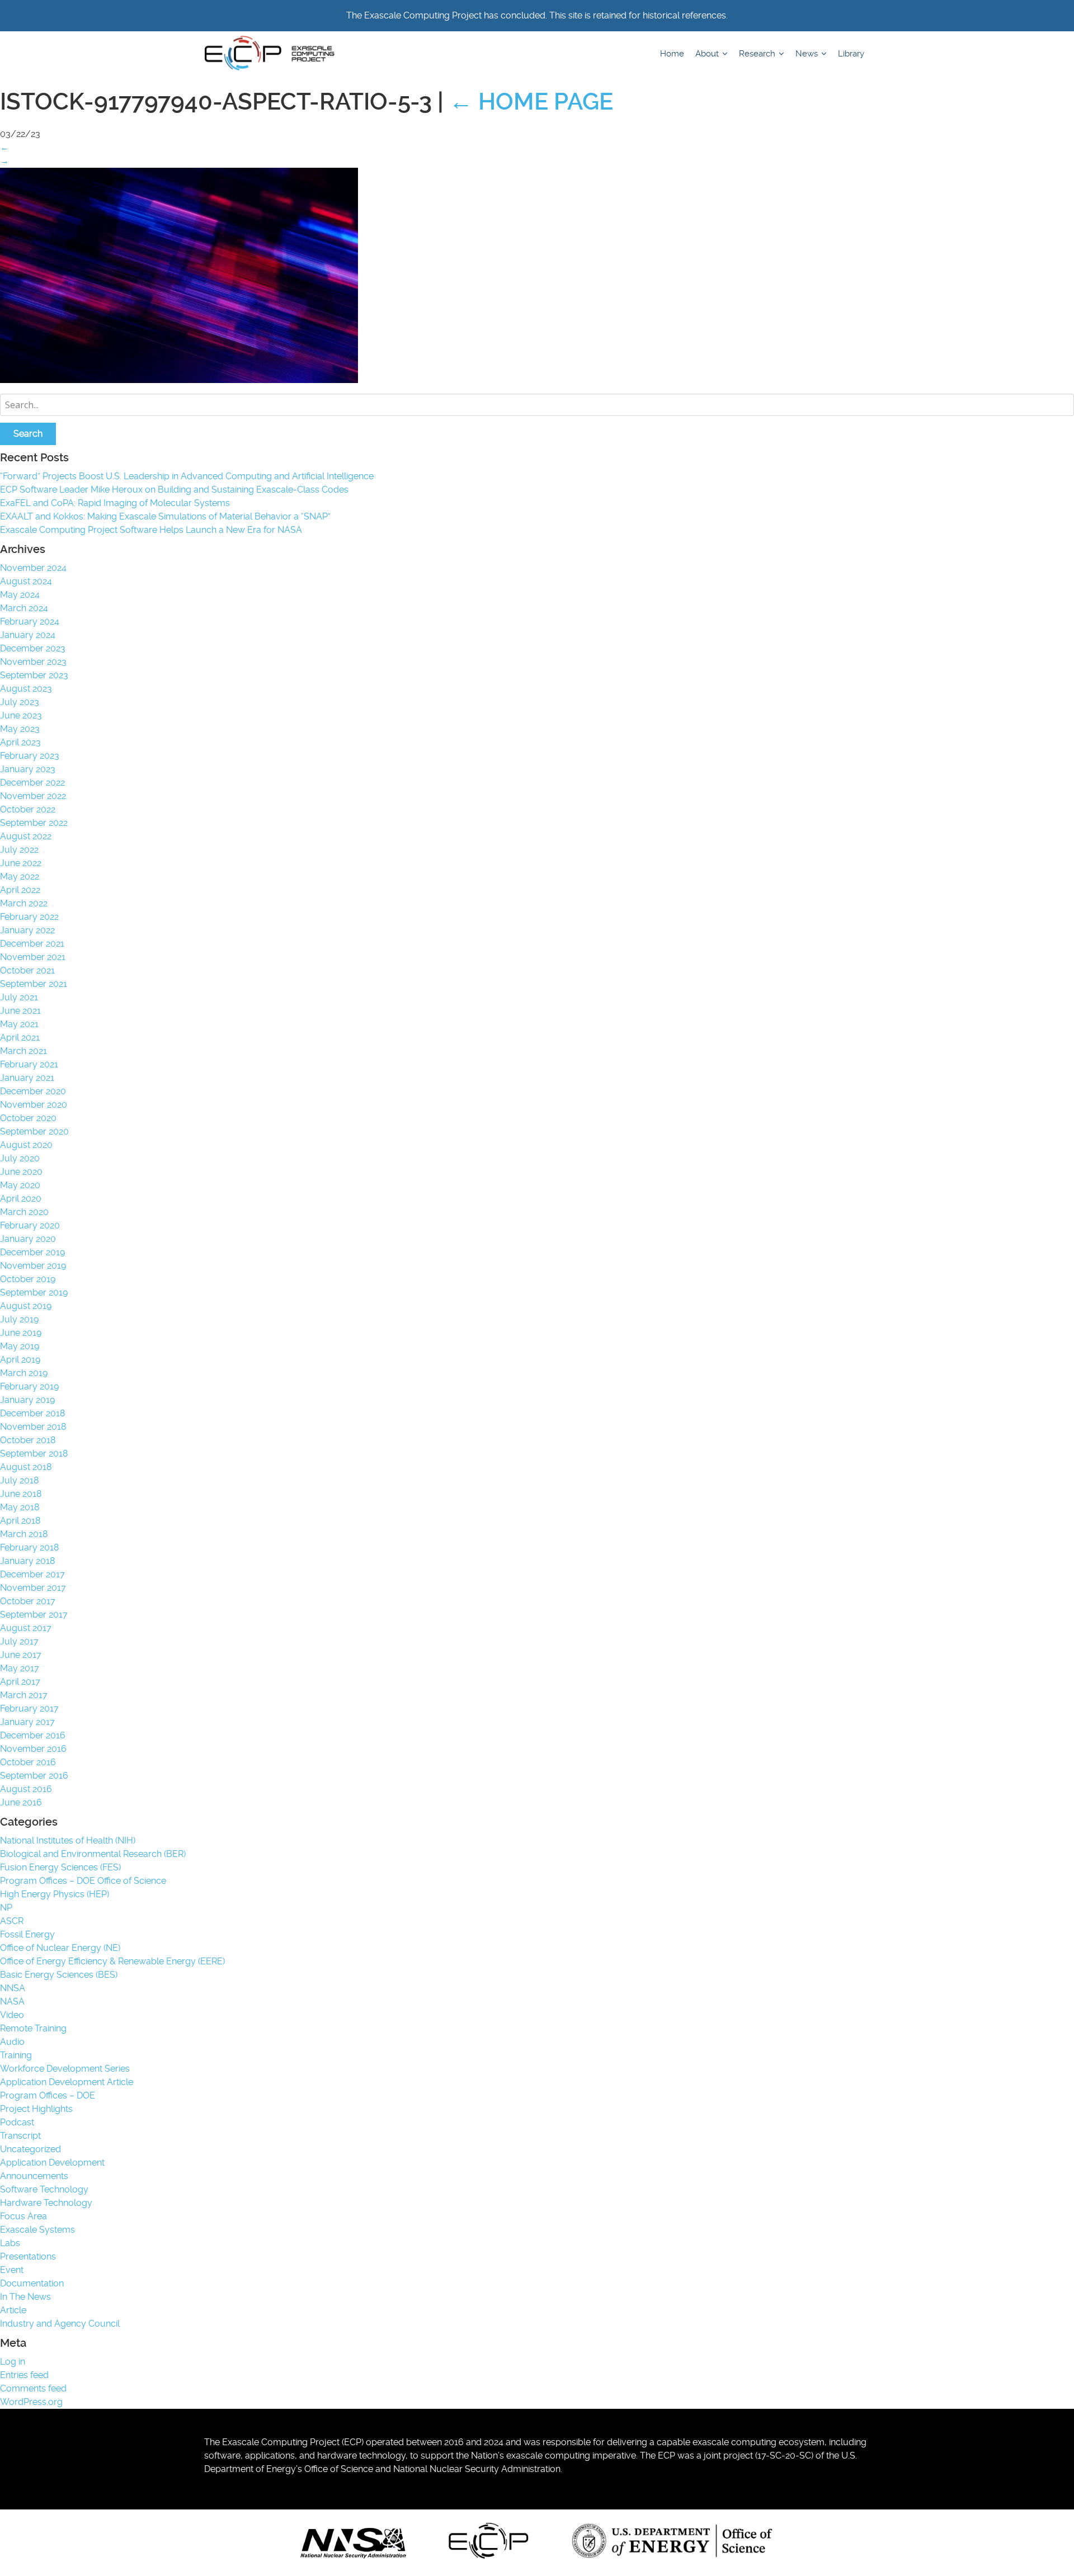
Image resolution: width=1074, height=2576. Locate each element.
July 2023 (20, 702)
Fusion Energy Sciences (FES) (60, 1867)
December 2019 (32, 1252)
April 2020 (21, 1199)
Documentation (32, 2283)
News (808, 54)
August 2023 (26, 689)
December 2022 (32, 783)
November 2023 (33, 662)
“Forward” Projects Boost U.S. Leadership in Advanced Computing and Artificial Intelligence (187, 476)
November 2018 (33, 1427)
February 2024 (30, 621)
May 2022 (20, 876)
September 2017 (34, 1615)
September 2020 (34, 1131)
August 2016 (26, 1789)
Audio (12, 2042)
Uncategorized (30, 2149)
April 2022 (20, 890)
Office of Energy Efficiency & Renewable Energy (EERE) (112, 1961)
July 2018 (19, 1480)
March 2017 (24, 1695)
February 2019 (29, 1386)
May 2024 (20, 595)
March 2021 (23, 1051)
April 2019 (20, 1360)
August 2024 (26, 581)
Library (851, 54)
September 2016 (34, 1776)
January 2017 (27, 1722)
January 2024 (28, 635)
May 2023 (20, 729)
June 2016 (21, 1802)
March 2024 (24, 608)
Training (16, 2055)
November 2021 (33, 957)
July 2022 (19, 850)
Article (13, 2310)
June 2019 (21, 1333)
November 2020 (34, 1105)
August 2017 (26, 1628)
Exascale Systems (37, 2230)
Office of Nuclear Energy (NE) (60, 1948)
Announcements (34, 2176)
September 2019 (34, 1292)
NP (6, 1908)
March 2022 (24, 903)
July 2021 (19, 997)
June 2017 (21, 1655)
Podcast (17, 2122)
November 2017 (33, 1588)
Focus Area (23, 2216)
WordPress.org (31, 2402)
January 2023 (28, 769)
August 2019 (26, 1306)
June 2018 (21, 1494)
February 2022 (29, 917)
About (708, 54)
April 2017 (20, 1682)
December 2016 (33, 1735)
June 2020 (21, 1172)
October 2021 (27, 970)
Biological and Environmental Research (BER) (93, 1854)
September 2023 (34, 675)
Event (12, 2270)
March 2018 (24, 1534)
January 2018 (27, 1561)
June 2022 (21, 863)
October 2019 (28, 1279)
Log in (13, 2362)
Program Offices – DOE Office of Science (83, 1881)
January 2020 (28, 1239)
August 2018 (26, 1467)
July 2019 (19, 1319)
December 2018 (32, 1413)
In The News (25, 2297)
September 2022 (34, 823)
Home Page (531, 101)
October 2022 (28, 809)
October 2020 (28, 1118)
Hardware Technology (46, 2203)
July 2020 (20, 1158)
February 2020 (30, 1225)
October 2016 (28, 1762)
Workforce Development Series (65, 2069)
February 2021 (29, 1064)
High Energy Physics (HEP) (55, 1894)
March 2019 (24, 1373)
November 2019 (33, 1266)
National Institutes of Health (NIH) (68, 1840)
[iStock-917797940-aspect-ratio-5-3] (179, 380)
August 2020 (26, 1145)
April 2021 (20, 1038)
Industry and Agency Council (60, 2324)
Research (758, 54)
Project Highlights (36, 2109)
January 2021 (27, 1078)
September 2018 (34, 1454)
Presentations (28, 2256)
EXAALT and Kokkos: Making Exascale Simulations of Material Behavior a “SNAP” (165, 516)
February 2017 (29, 1708)
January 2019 (27, 1400)
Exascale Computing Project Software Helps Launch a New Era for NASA (153, 530)
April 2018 (20, 1521)
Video (12, 2015)
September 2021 (34, 984)
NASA (12, 2001)
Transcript (20, 2136)
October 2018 (28, 1440)
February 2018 (29, 1547)
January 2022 (27, 930)
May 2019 (20, 1346)
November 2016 (33, 1749)
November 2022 (33, 796)
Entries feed (24, 2375)
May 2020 (20, 1185)
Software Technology (44, 2189)
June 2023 (21, 715)
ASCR (12, 1921)
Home (672, 54)
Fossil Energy (27, 1934)
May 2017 (20, 1668)
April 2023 (20, 742)
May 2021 (19, 1024)
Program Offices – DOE (48, 2095)
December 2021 (32, 944)
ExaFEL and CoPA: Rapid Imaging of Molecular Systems (115, 503)
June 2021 (20, 1011)
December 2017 (32, 1574)
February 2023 (30, 756)
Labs (10, 2243)
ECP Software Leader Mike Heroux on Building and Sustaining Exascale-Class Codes (174, 490)
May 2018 (20, 1507)
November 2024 (33, 568)
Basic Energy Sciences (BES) (59, 1975)
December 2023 (33, 648)
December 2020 (33, 1091)
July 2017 (19, 1641)
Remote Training (33, 2028)
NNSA (13, 1988)
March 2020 (24, 1212)
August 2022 (26, 836)
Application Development (52, 2163)
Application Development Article (67, 2082)
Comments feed (33, 2388)
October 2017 (28, 1601)
